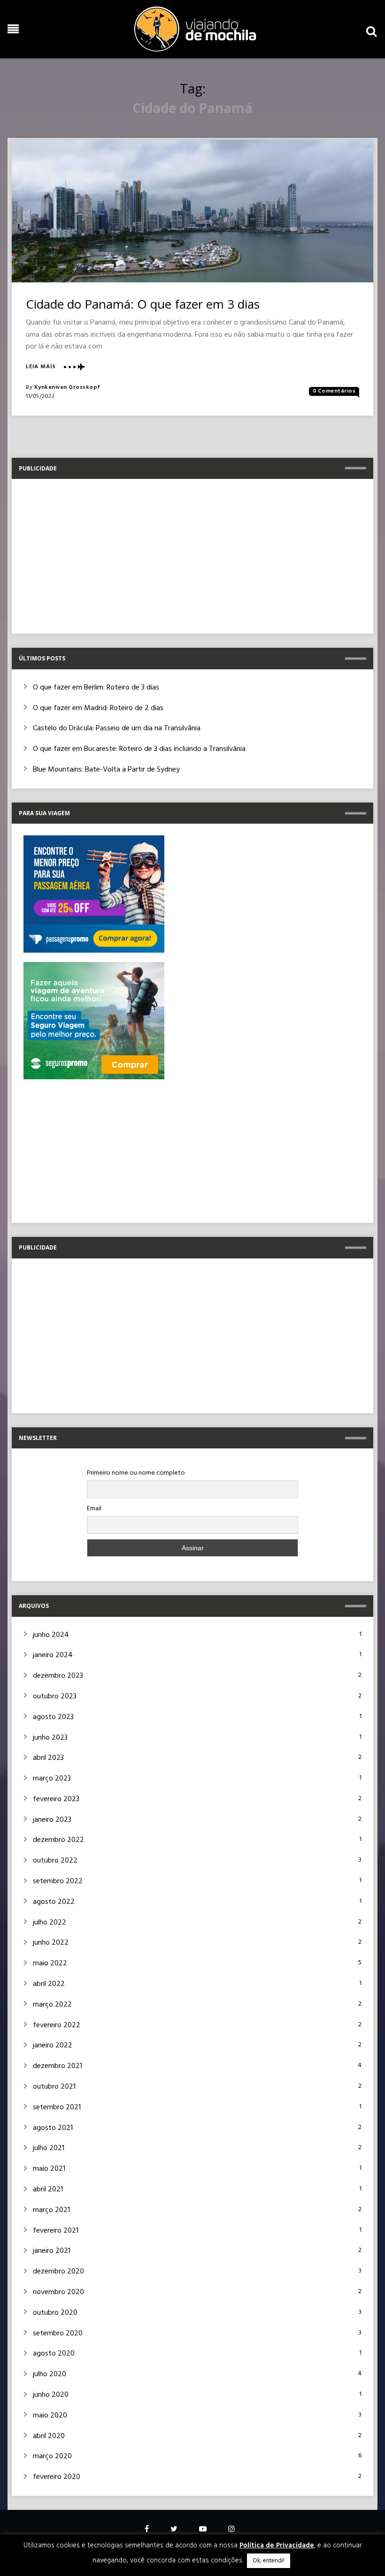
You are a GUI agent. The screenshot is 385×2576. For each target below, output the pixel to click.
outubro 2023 (55, 1697)
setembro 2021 (57, 2107)
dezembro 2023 (58, 1676)
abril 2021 (48, 2190)
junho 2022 (51, 1943)
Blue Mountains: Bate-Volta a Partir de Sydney (106, 770)
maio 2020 (50, 2416)
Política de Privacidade (277, 2546)
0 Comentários (334, 391)
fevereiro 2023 (56, 1799)
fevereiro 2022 (57, 2025)
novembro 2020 (58, 2292)
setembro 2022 (58, 1881)
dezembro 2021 (58, 2066)
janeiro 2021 (52, 2251)
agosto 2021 (53, 2128)
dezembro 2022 (58, 1840)
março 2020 (52, 2456)
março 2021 (51, 2210)
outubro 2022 (55, 1861)
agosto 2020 (54, 2354)
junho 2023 (50, 1738)
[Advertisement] (192, 556)
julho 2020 (50, 2374)
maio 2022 (50, 1963)
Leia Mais (41, 367)
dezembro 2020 (58, 2272)
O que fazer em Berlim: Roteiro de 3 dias (96, 688)
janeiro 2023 (52, 1820)
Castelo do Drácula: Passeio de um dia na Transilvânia (117, 728)
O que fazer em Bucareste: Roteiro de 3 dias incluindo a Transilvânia (139, 749)
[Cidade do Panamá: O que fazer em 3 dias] (192, 211)
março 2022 (52, 2005)
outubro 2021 (54, 2087)
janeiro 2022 (53, 2046)
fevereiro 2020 (57, 2477)
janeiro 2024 (53, 1655)
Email (94, 1509)
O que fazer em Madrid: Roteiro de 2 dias (98, 708)
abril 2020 (49, 2436)
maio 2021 (49, 2169)
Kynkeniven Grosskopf (67, 387)
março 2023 (52, 1779)
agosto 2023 (53, 1717)
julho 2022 (50, 1923)
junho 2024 (51, 1635)
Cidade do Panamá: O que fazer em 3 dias (143, 304)
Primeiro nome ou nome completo (136, 1473)
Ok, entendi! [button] (269, 2561)
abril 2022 (49, 1984)
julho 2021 (49, 2148)
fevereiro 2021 (56, 2231)
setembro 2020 (58, 2334)
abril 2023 (48, 1758)
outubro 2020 (55, 2313)
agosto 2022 (54, 1902)
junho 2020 (51, 2395)
